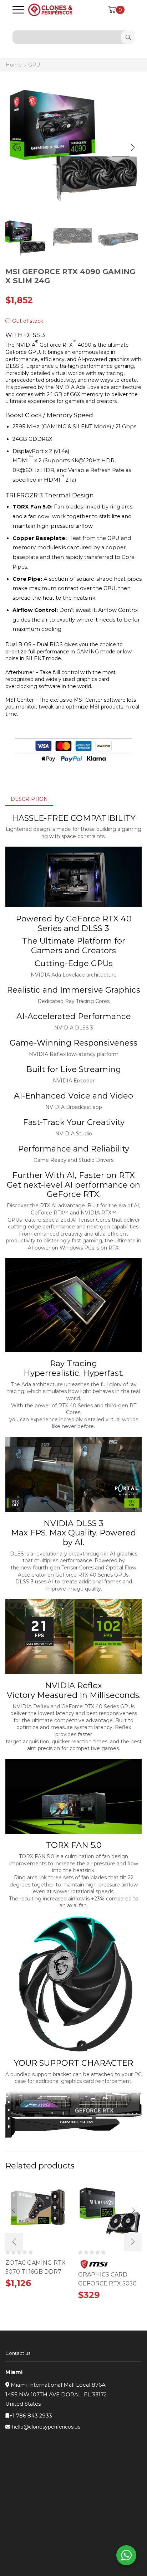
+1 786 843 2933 (31, 2416)
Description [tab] (29, 799)
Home (14, 65)
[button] (14, 147)
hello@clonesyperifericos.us (46, 2427)
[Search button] (128, 37)
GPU (34, 65)
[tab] (29, 799)
